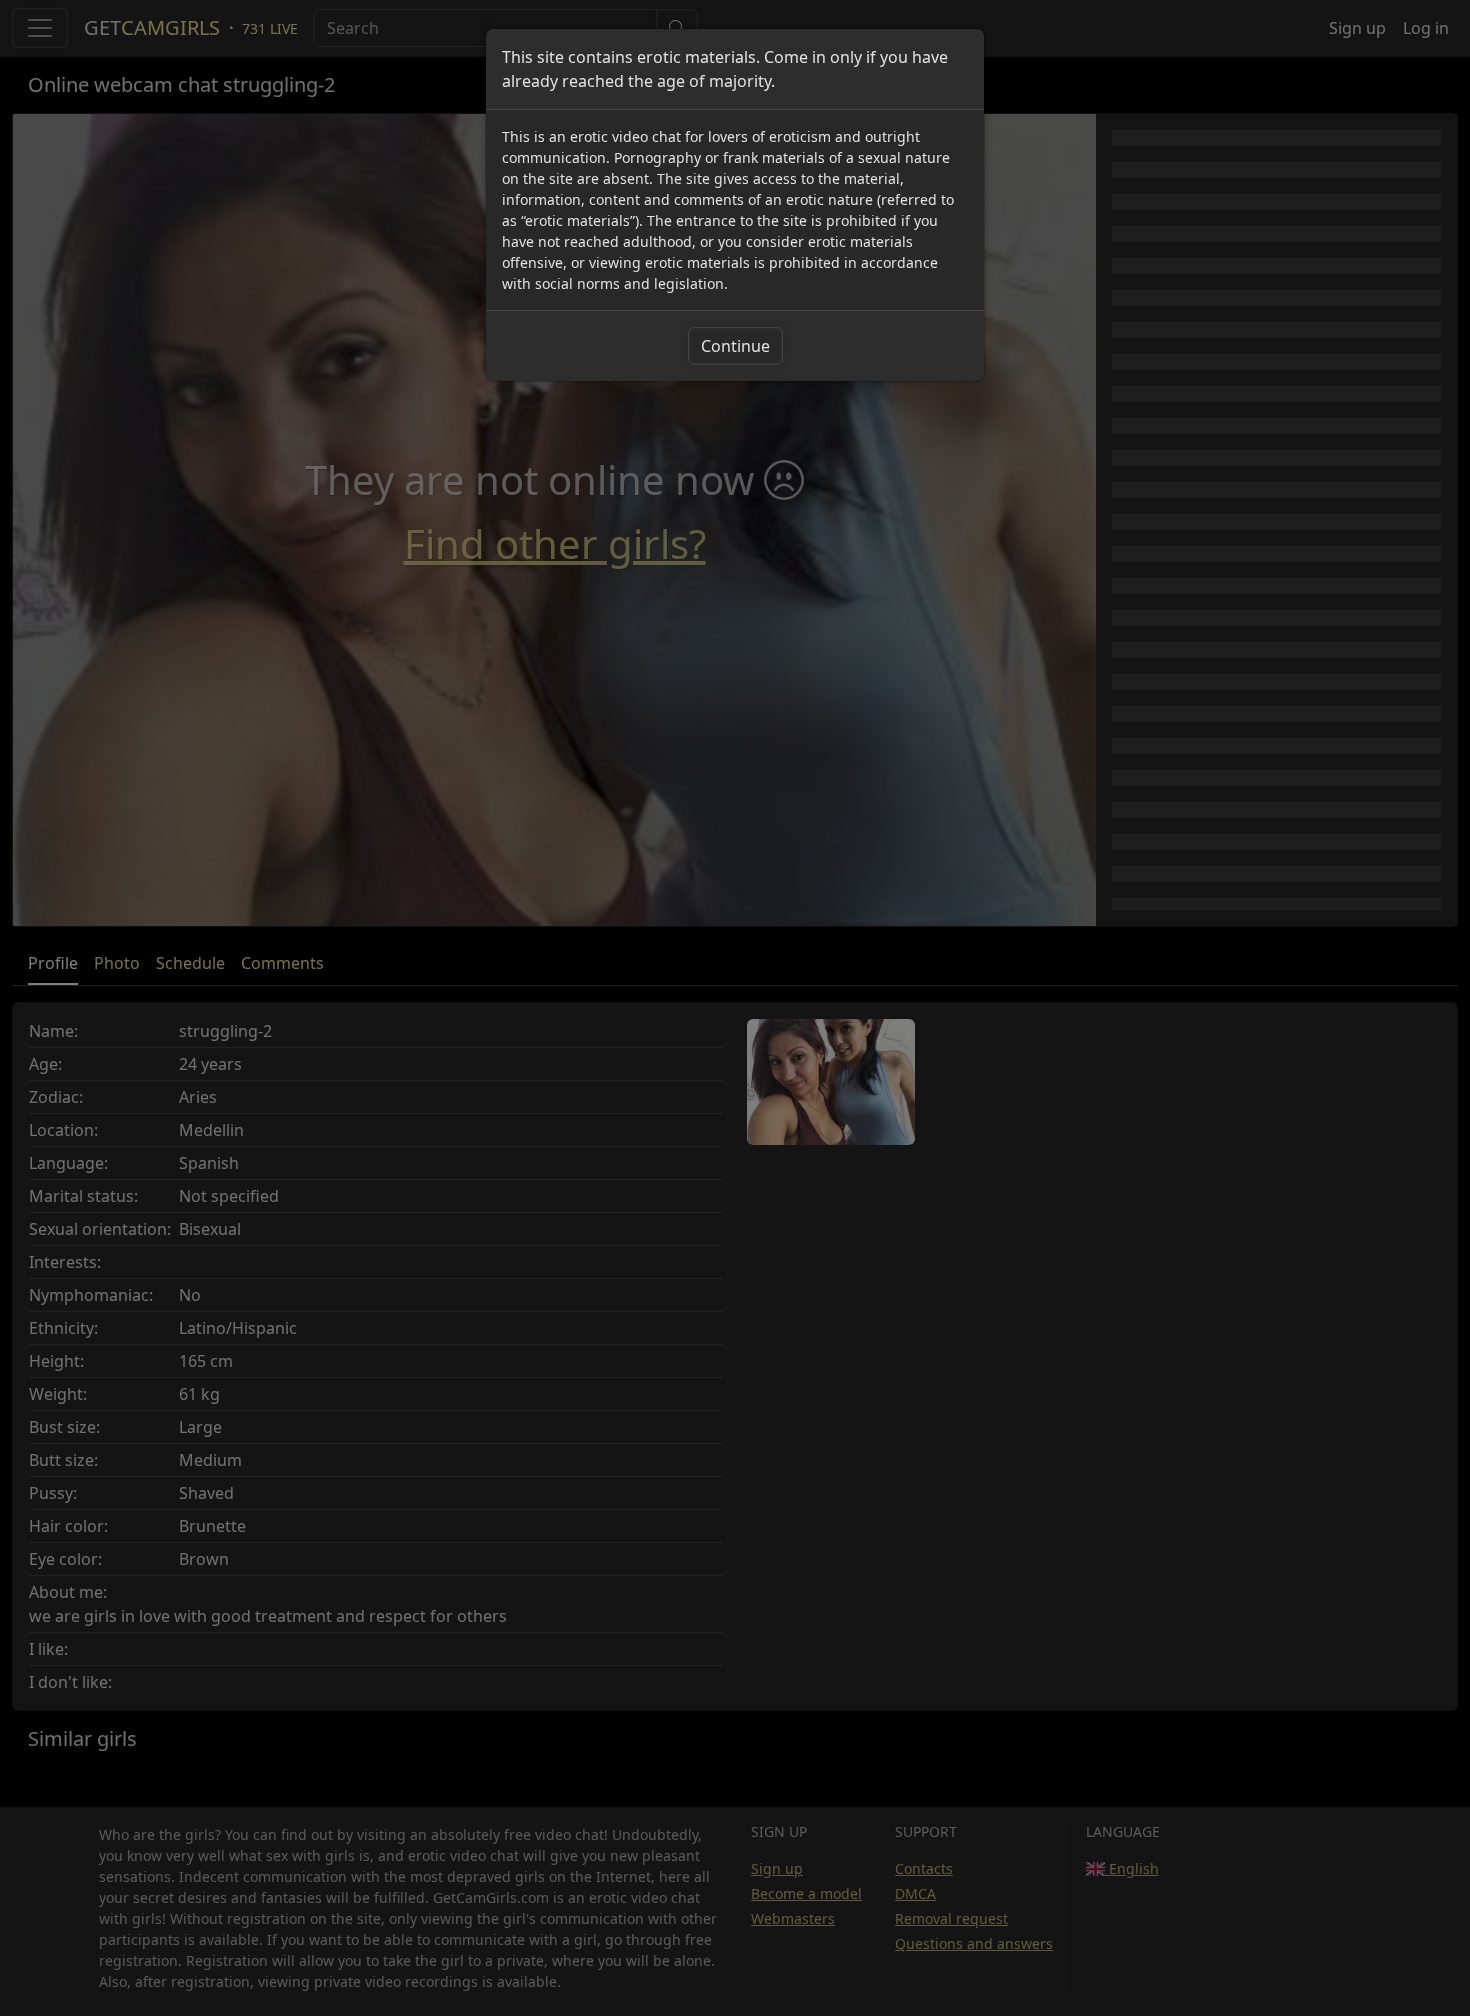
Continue (735, 346)
